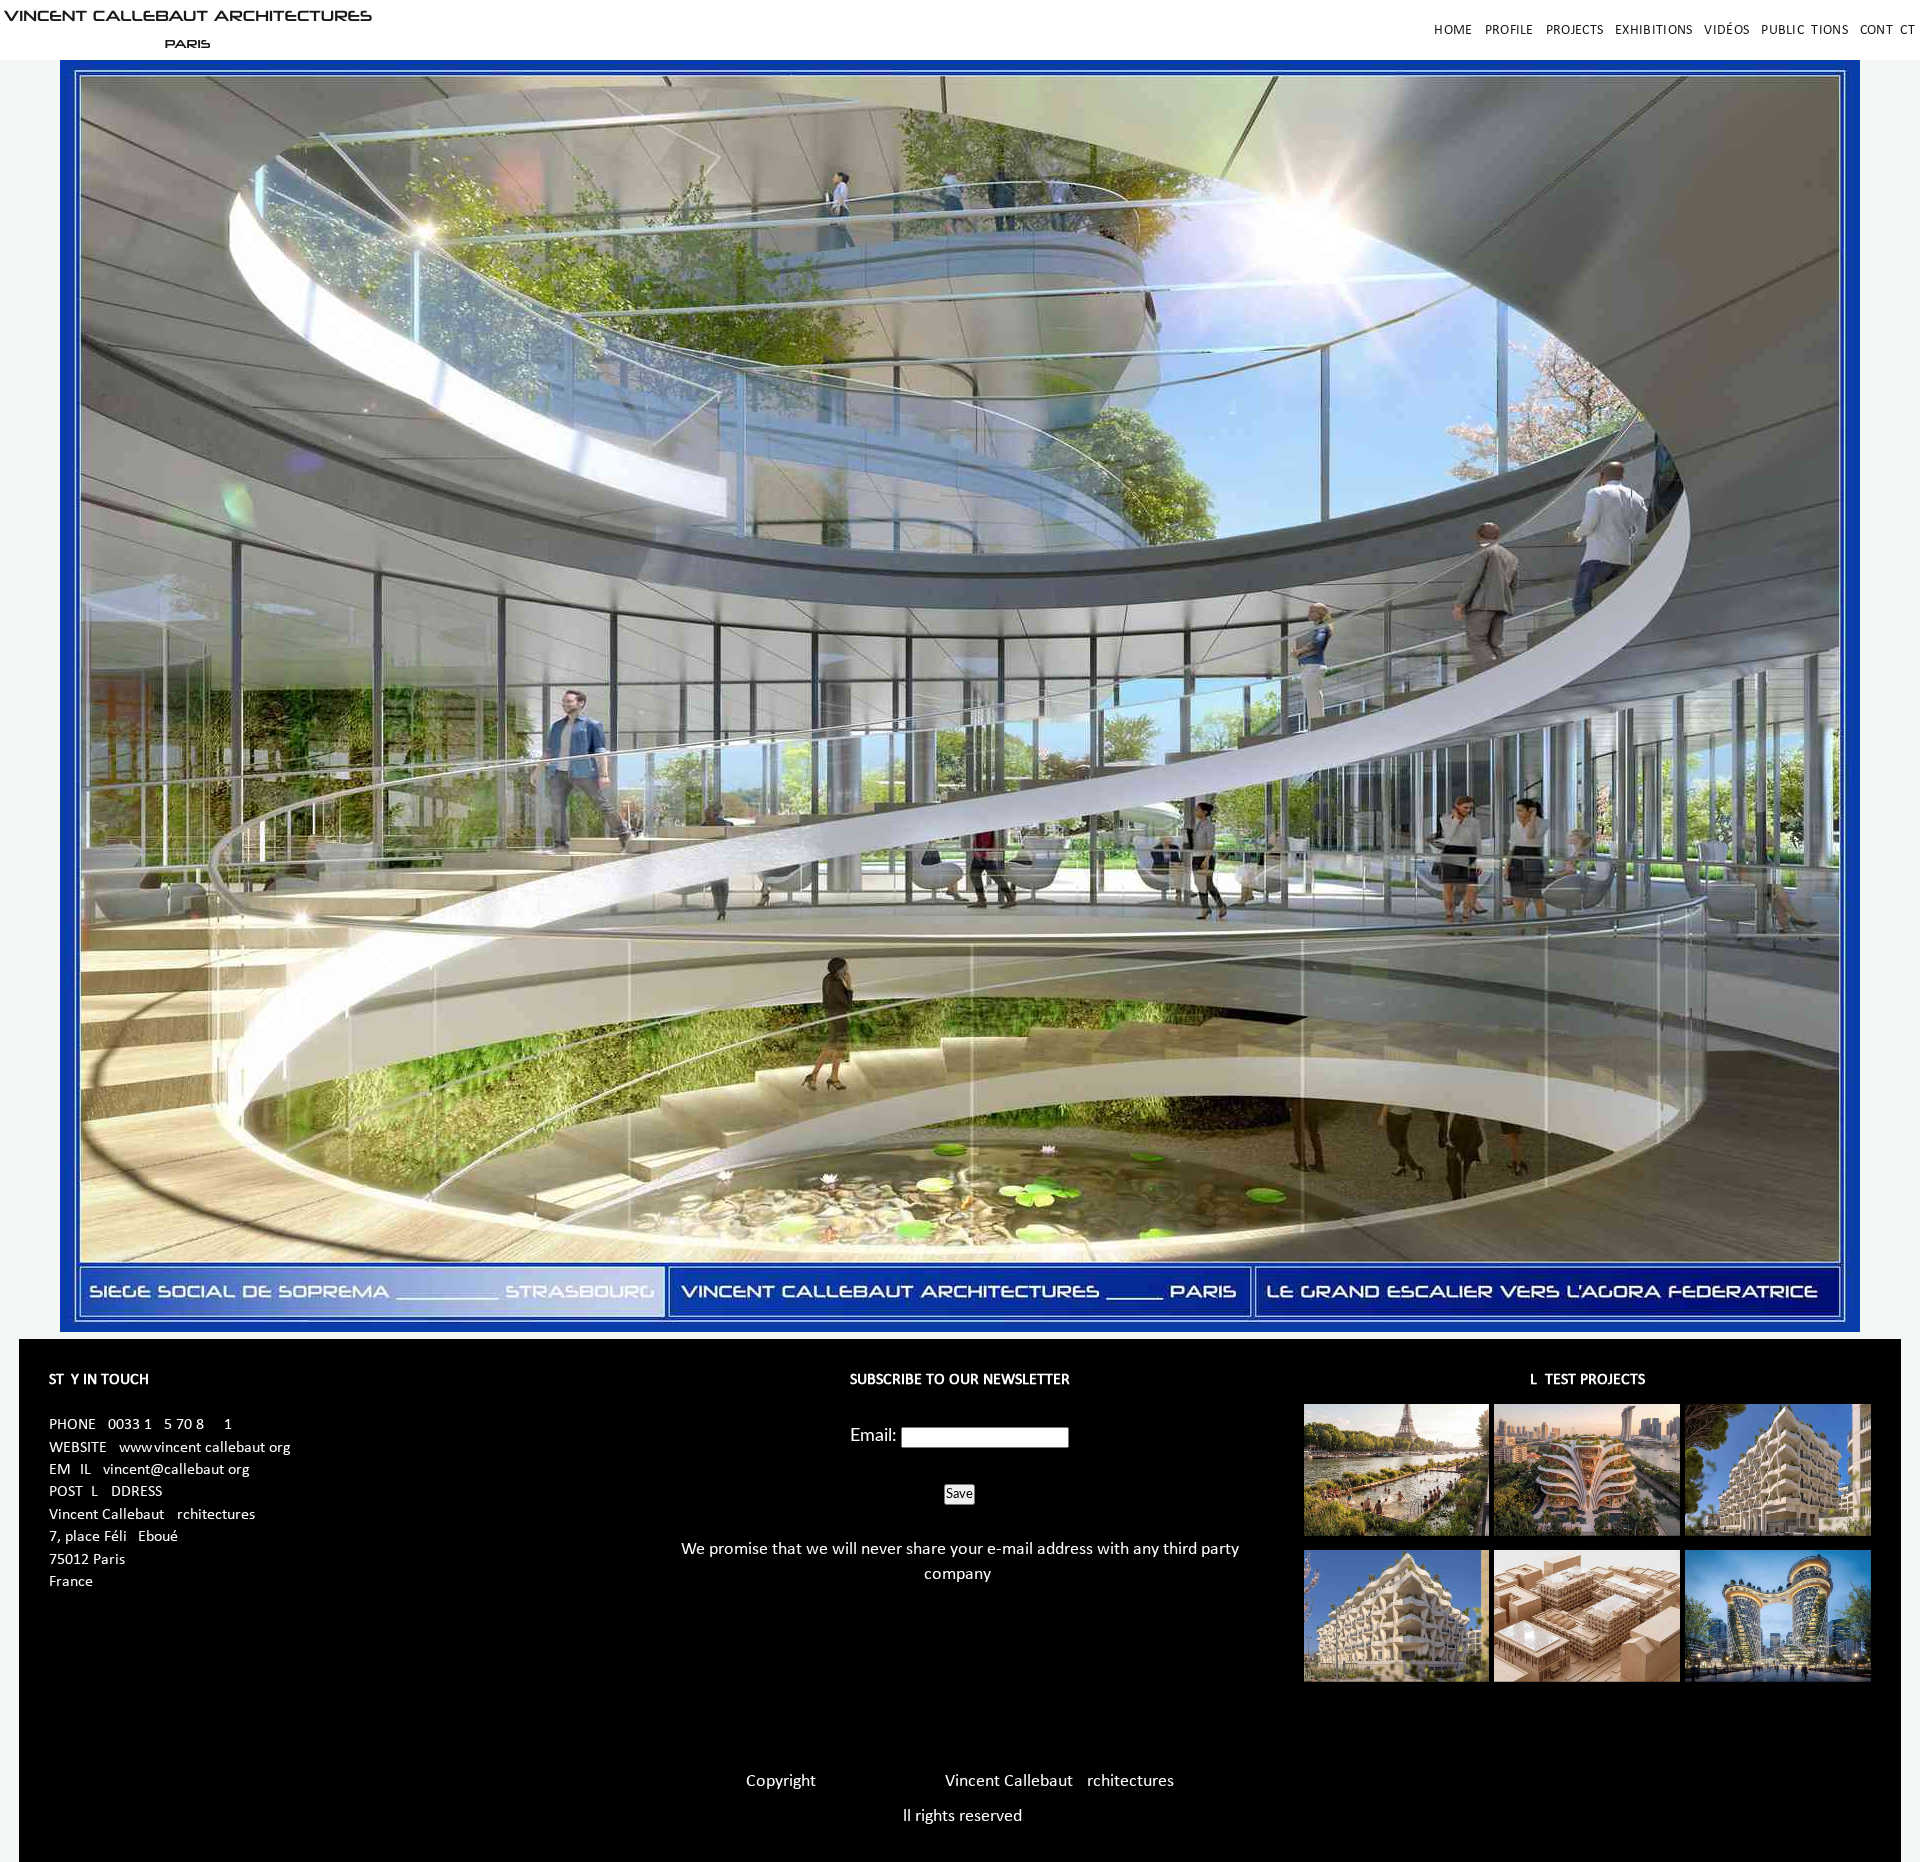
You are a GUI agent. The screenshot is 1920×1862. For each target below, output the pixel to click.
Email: (873, 1436)
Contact (1887, 30)
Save (959, 1494)
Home (1453, 30)
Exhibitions (1653, 30)
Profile (1509, 30)
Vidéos (1726, 30)
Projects (1574, 30)
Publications (1804, 30)
